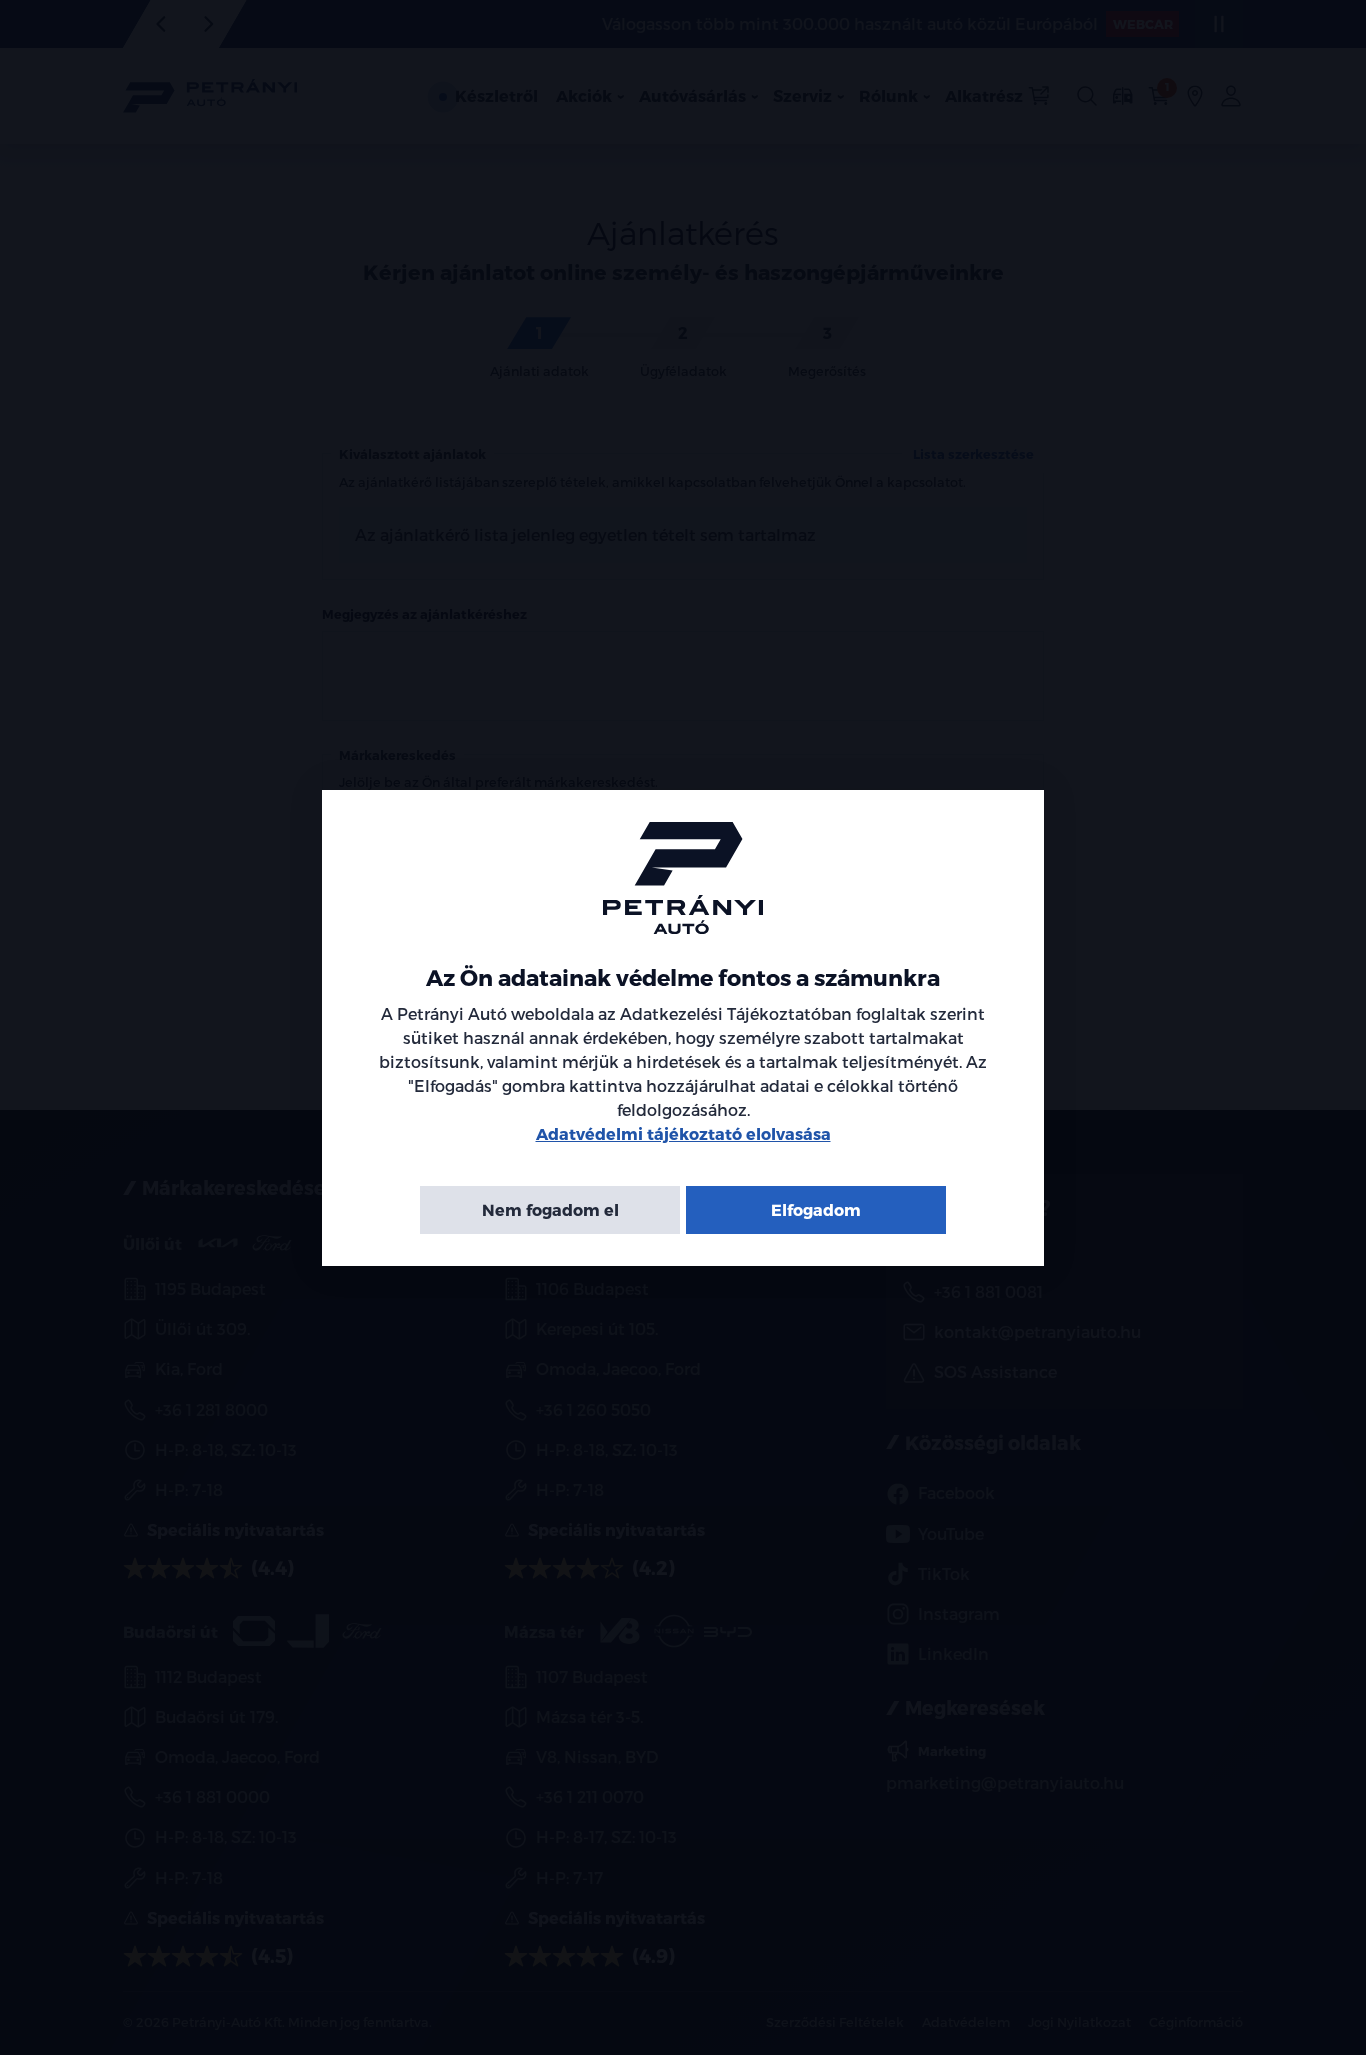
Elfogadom (816, 1208)
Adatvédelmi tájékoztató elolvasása (683, 1132)
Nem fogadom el (550, 1208)
